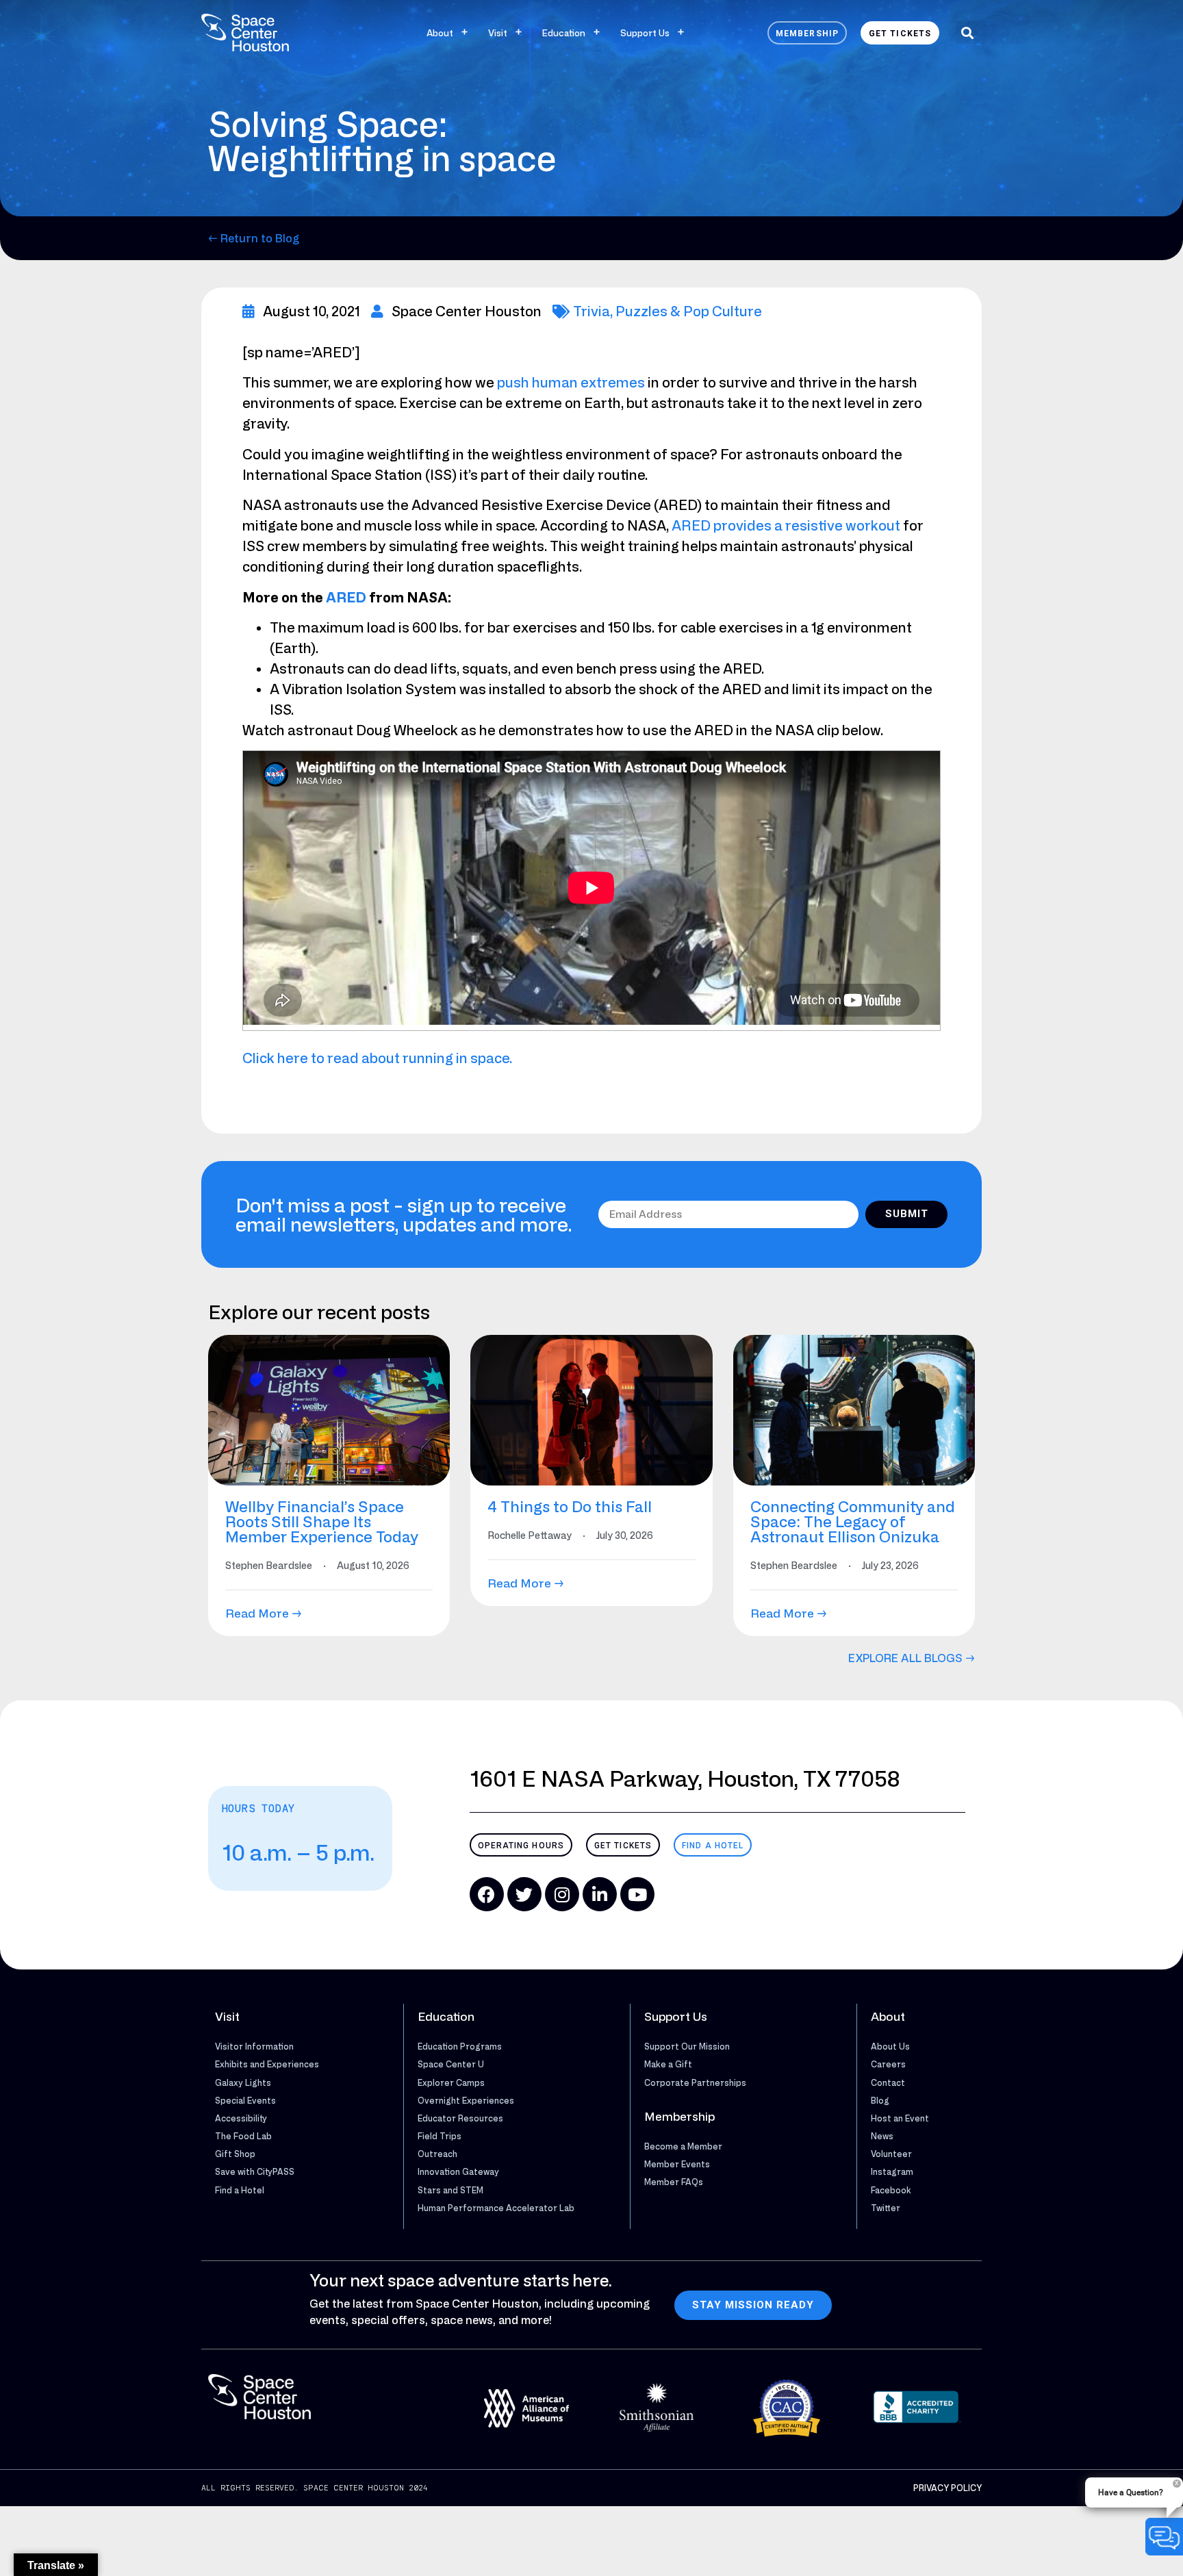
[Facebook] (487, 1894)
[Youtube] (637, 1894)
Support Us (645, 33)
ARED (346, 597)
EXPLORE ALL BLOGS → (912, 1658)
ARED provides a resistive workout (786, 525)
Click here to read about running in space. (377, 1058)
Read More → (264, 1613)
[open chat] (1164, 2537)
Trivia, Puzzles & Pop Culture (667, 311)
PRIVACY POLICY (947, 2488)
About (440, 33)
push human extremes (571, 382)
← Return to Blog (254, 238)
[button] (967, 33)
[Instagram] (562, 1894)
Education (564, 33)
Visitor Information (254, 2046)
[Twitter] (524, 1894)
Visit (498, 33)
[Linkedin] (600, 1894)
